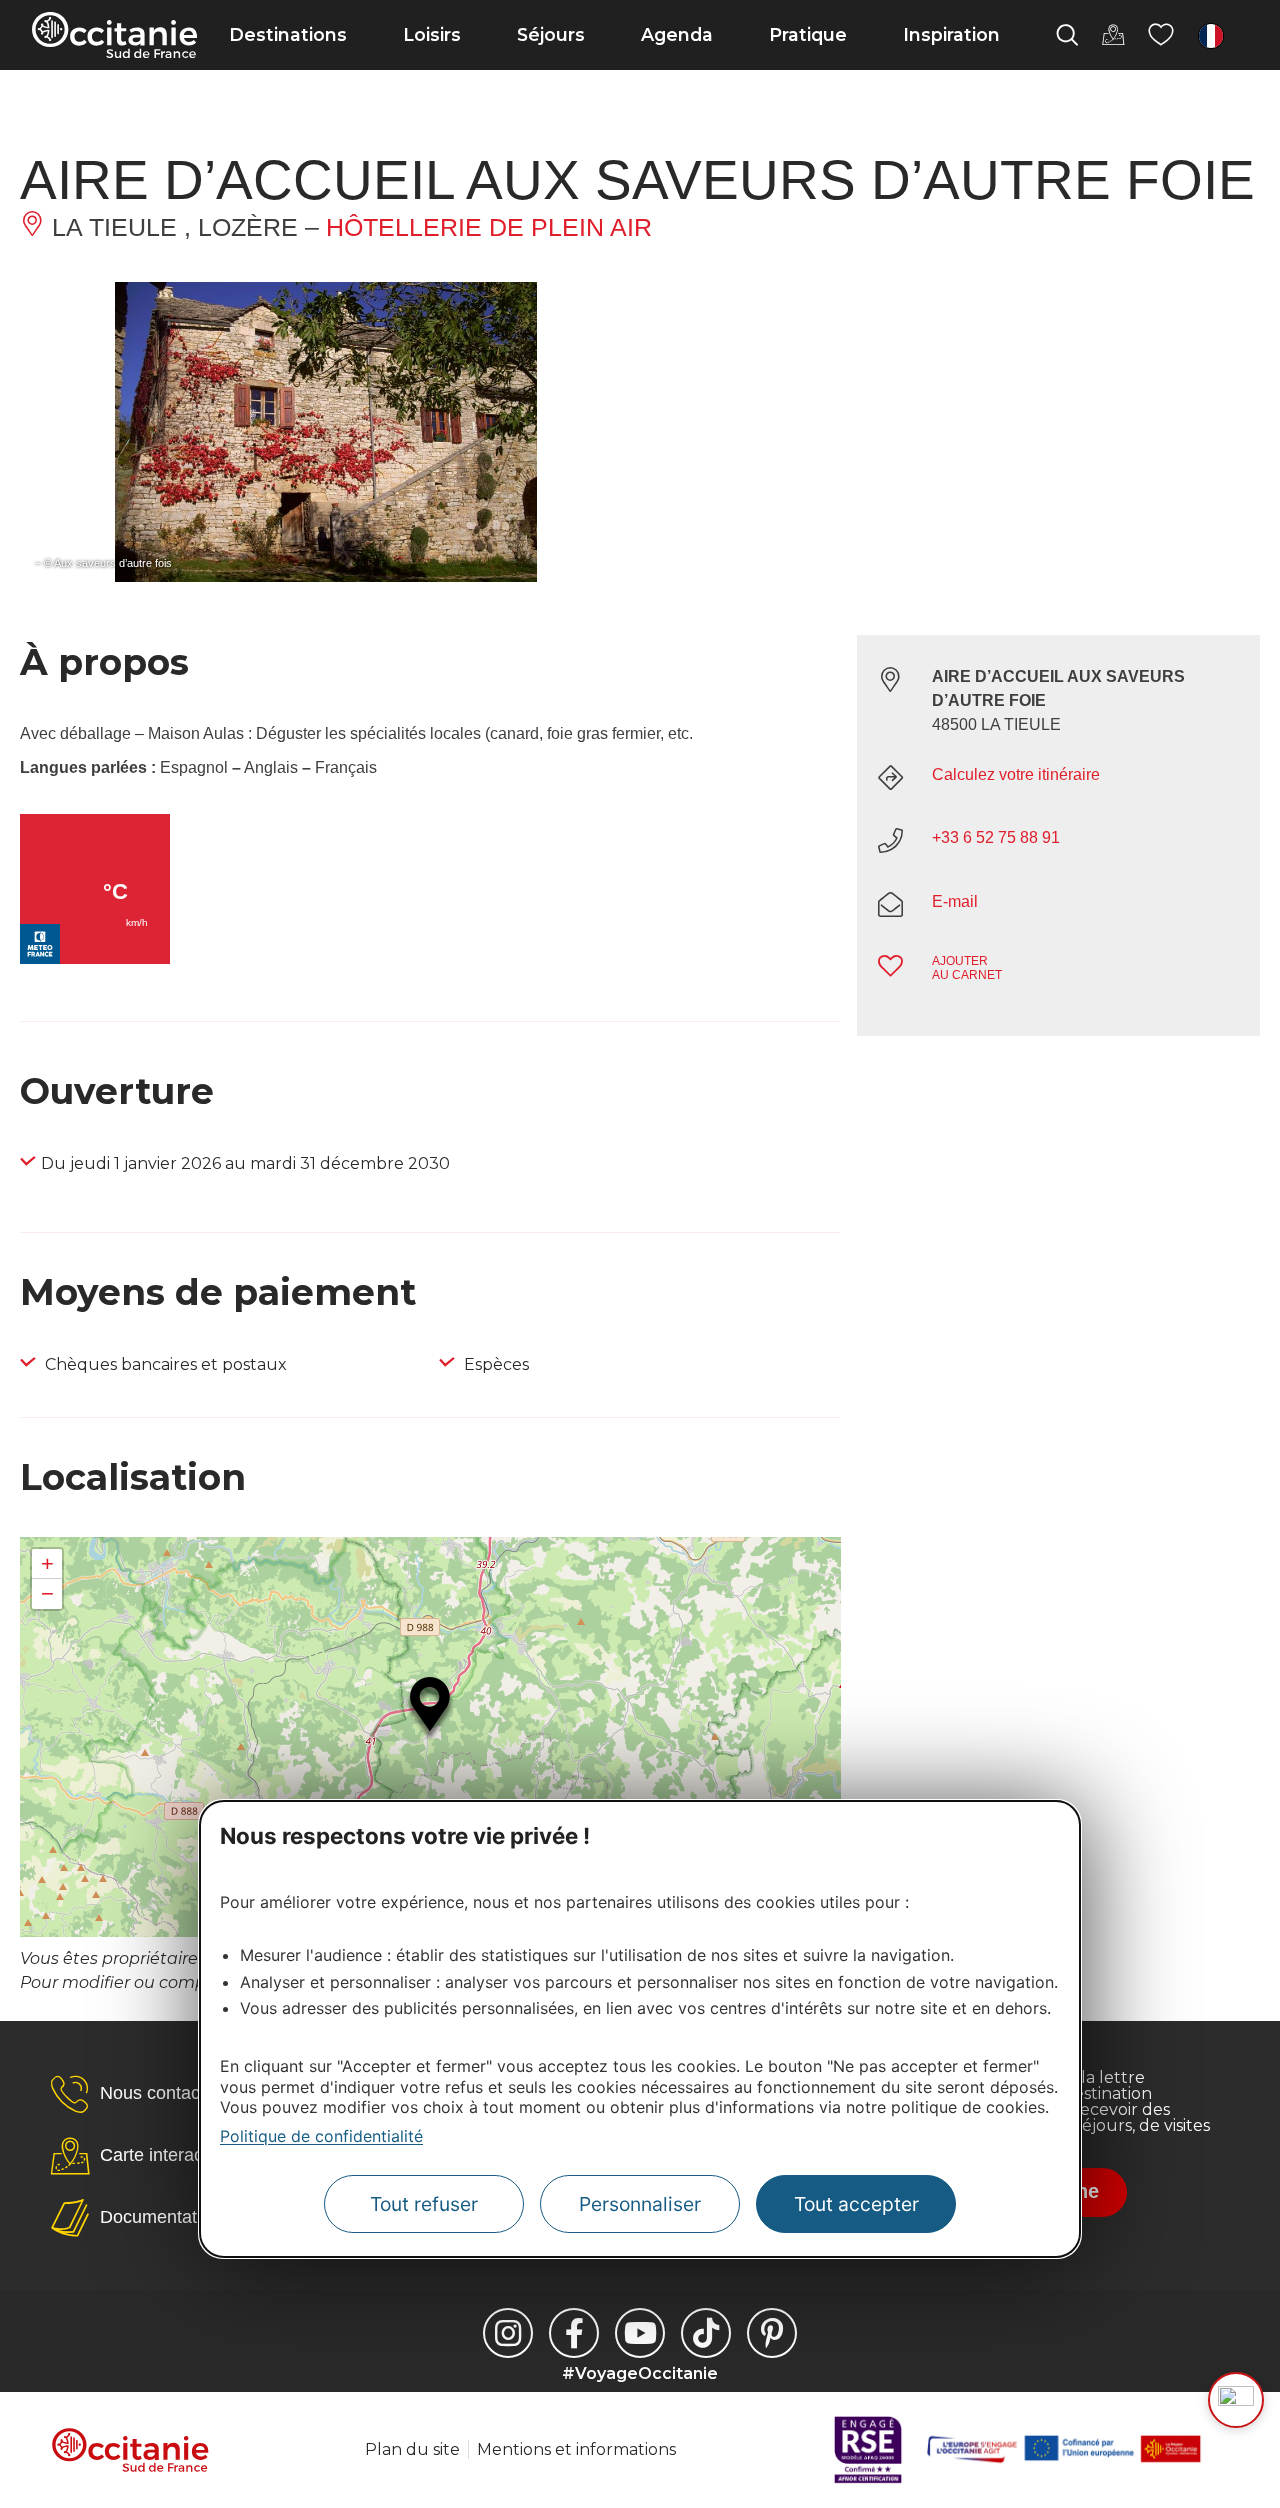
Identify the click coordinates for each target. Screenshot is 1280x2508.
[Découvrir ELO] (1236, 2400)
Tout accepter (856, 2204)
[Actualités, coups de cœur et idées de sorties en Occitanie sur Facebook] (574, 2333)
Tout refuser (424, 2204)
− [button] (47, 1593)
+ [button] (47, 1563)
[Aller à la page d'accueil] (114, 35)
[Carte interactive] (1113, 35)
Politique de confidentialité (321, 2136)
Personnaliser (640, 2204)
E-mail (955, 901)
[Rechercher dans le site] (1067, 35)
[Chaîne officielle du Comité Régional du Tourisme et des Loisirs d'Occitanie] (640, 2333)
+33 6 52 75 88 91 (996, 837)
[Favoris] (1161, 35)
